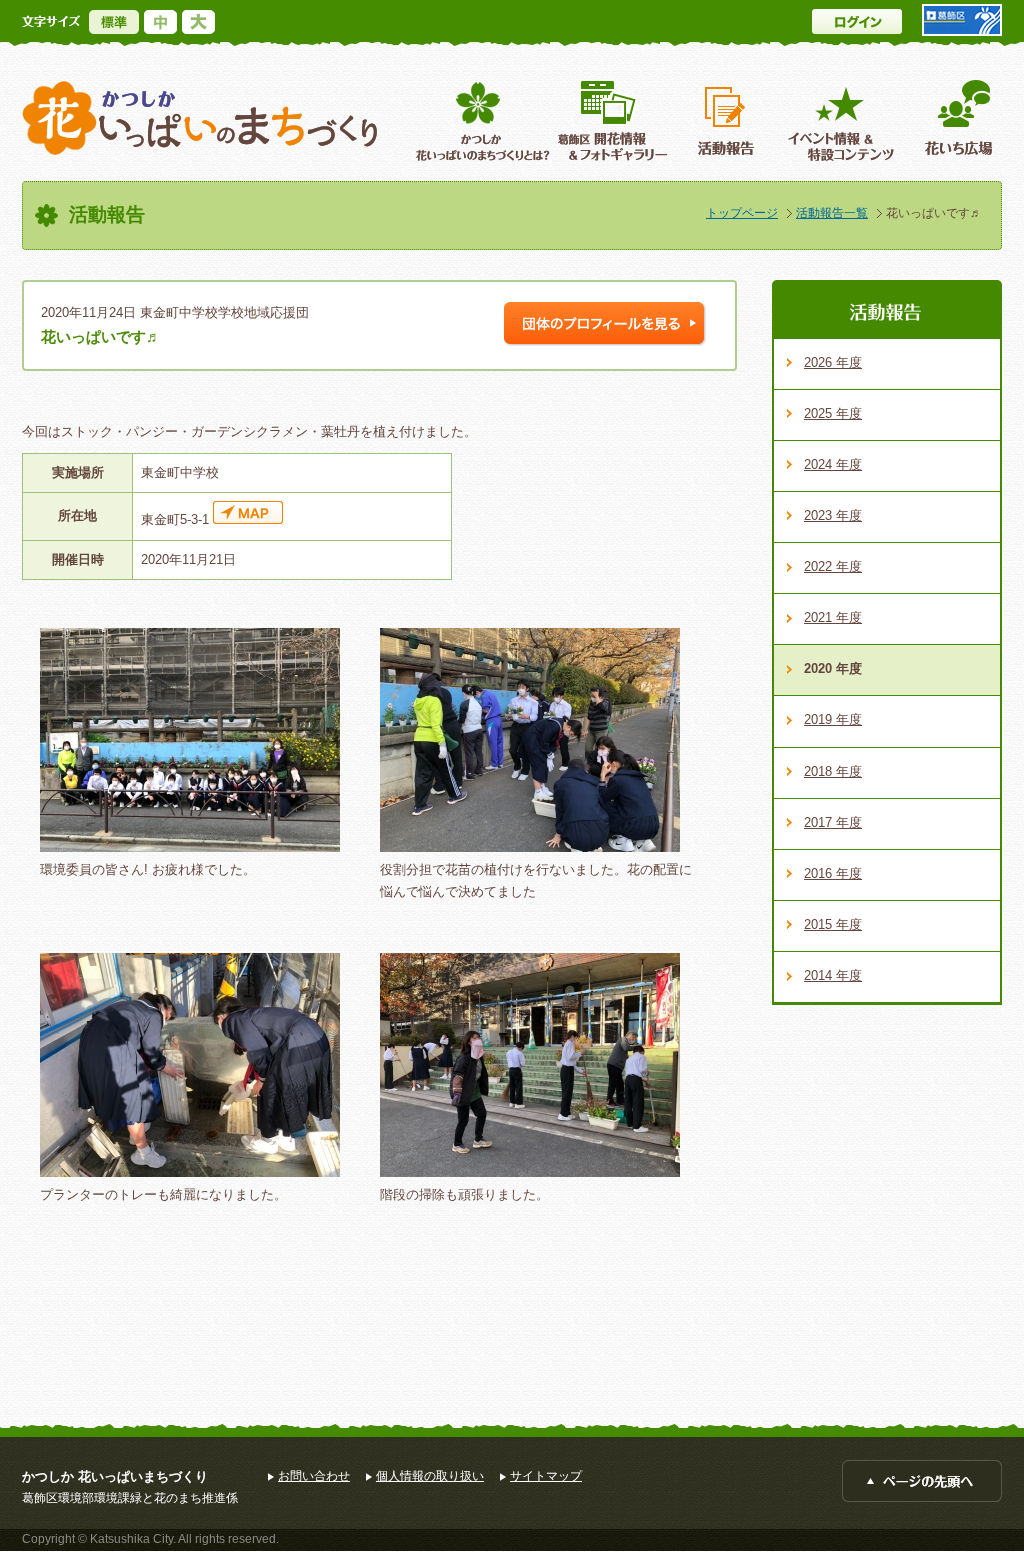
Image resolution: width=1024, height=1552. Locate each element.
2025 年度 (833, 413)
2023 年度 (833, 515)
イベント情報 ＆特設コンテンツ (843, 120)
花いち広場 (951, 120)
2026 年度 (833, 362)
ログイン (857, 21)
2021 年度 (833, 617)
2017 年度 (833, 822)
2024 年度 (833, 464)
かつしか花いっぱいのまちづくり (200, 118)
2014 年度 (833, 975)
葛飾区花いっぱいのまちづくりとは (480, 120)
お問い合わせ (314, 1476)
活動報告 (728, 120)
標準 (114, 22)
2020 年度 (833, 668)
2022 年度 (833, 566)
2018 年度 (833, 771)
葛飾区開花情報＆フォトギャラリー (612, 120)
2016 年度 (833, 873)
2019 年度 (833, 719)
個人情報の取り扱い (430, 1476)
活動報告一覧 (832, 213)
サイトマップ (546, 1476)
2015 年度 (833, 924)
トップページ (742, 213)
